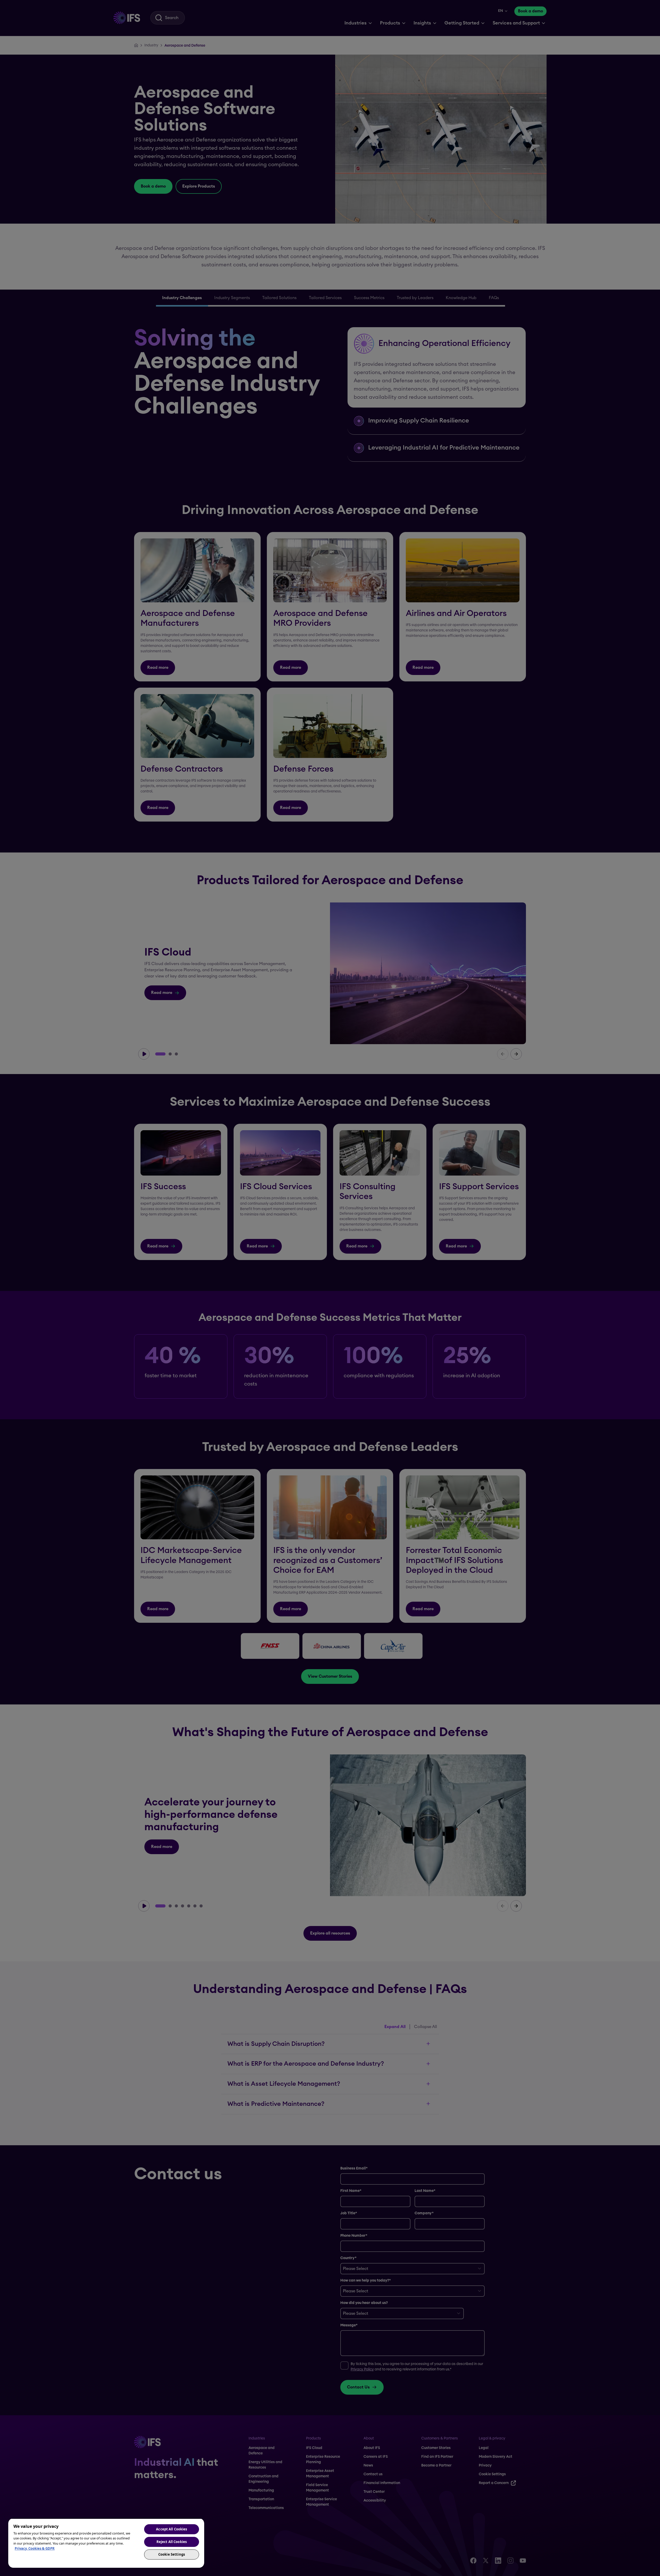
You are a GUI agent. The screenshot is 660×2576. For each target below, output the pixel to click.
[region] (106, 2543)
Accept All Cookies (171, 2529)
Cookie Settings (172, 2554)
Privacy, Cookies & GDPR (35, 2548)
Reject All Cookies (172, 2542)
